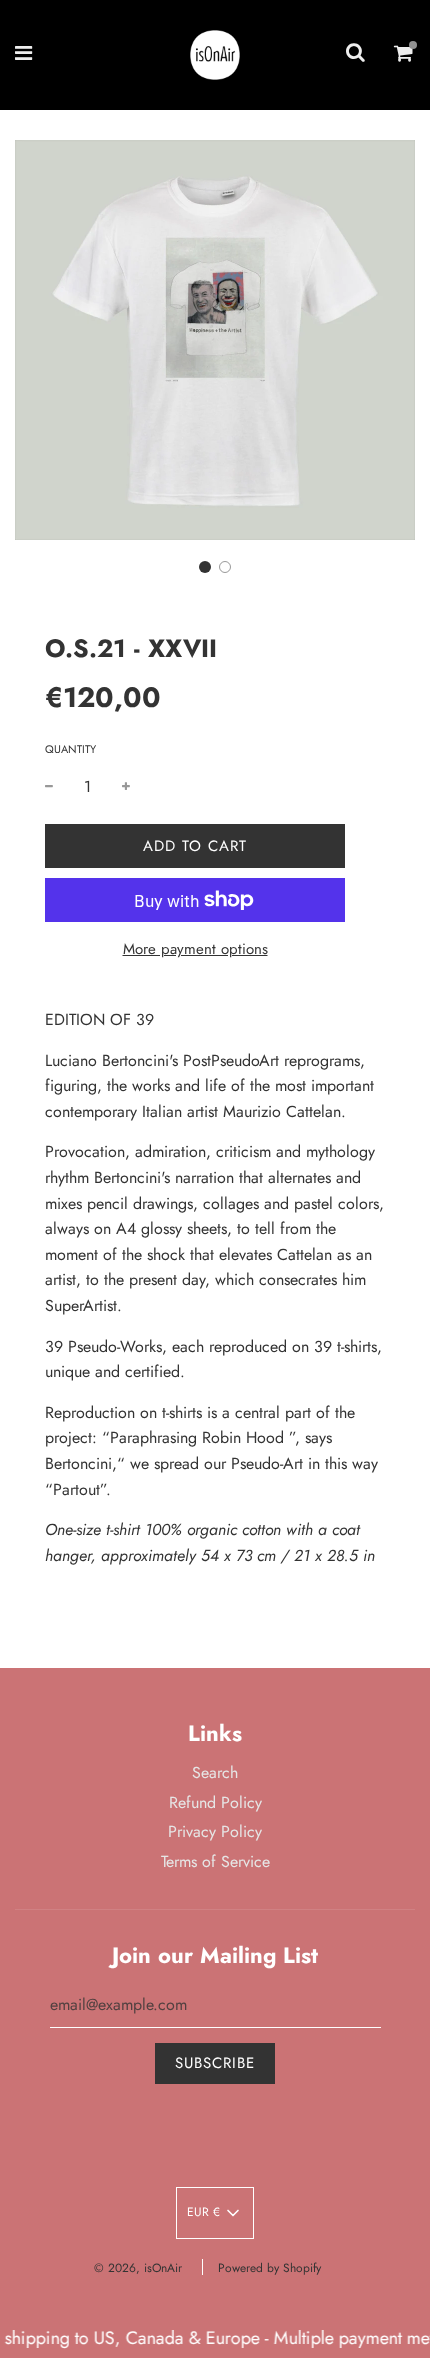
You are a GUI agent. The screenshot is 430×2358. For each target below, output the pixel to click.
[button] (205, 567)
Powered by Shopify (269, 2268)
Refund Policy (215, 1802)
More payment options (195, 949)
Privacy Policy (215, 1831)
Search (215, 1772)
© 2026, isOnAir (138, 2268)
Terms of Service (215, 1861)
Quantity (70, 749)
